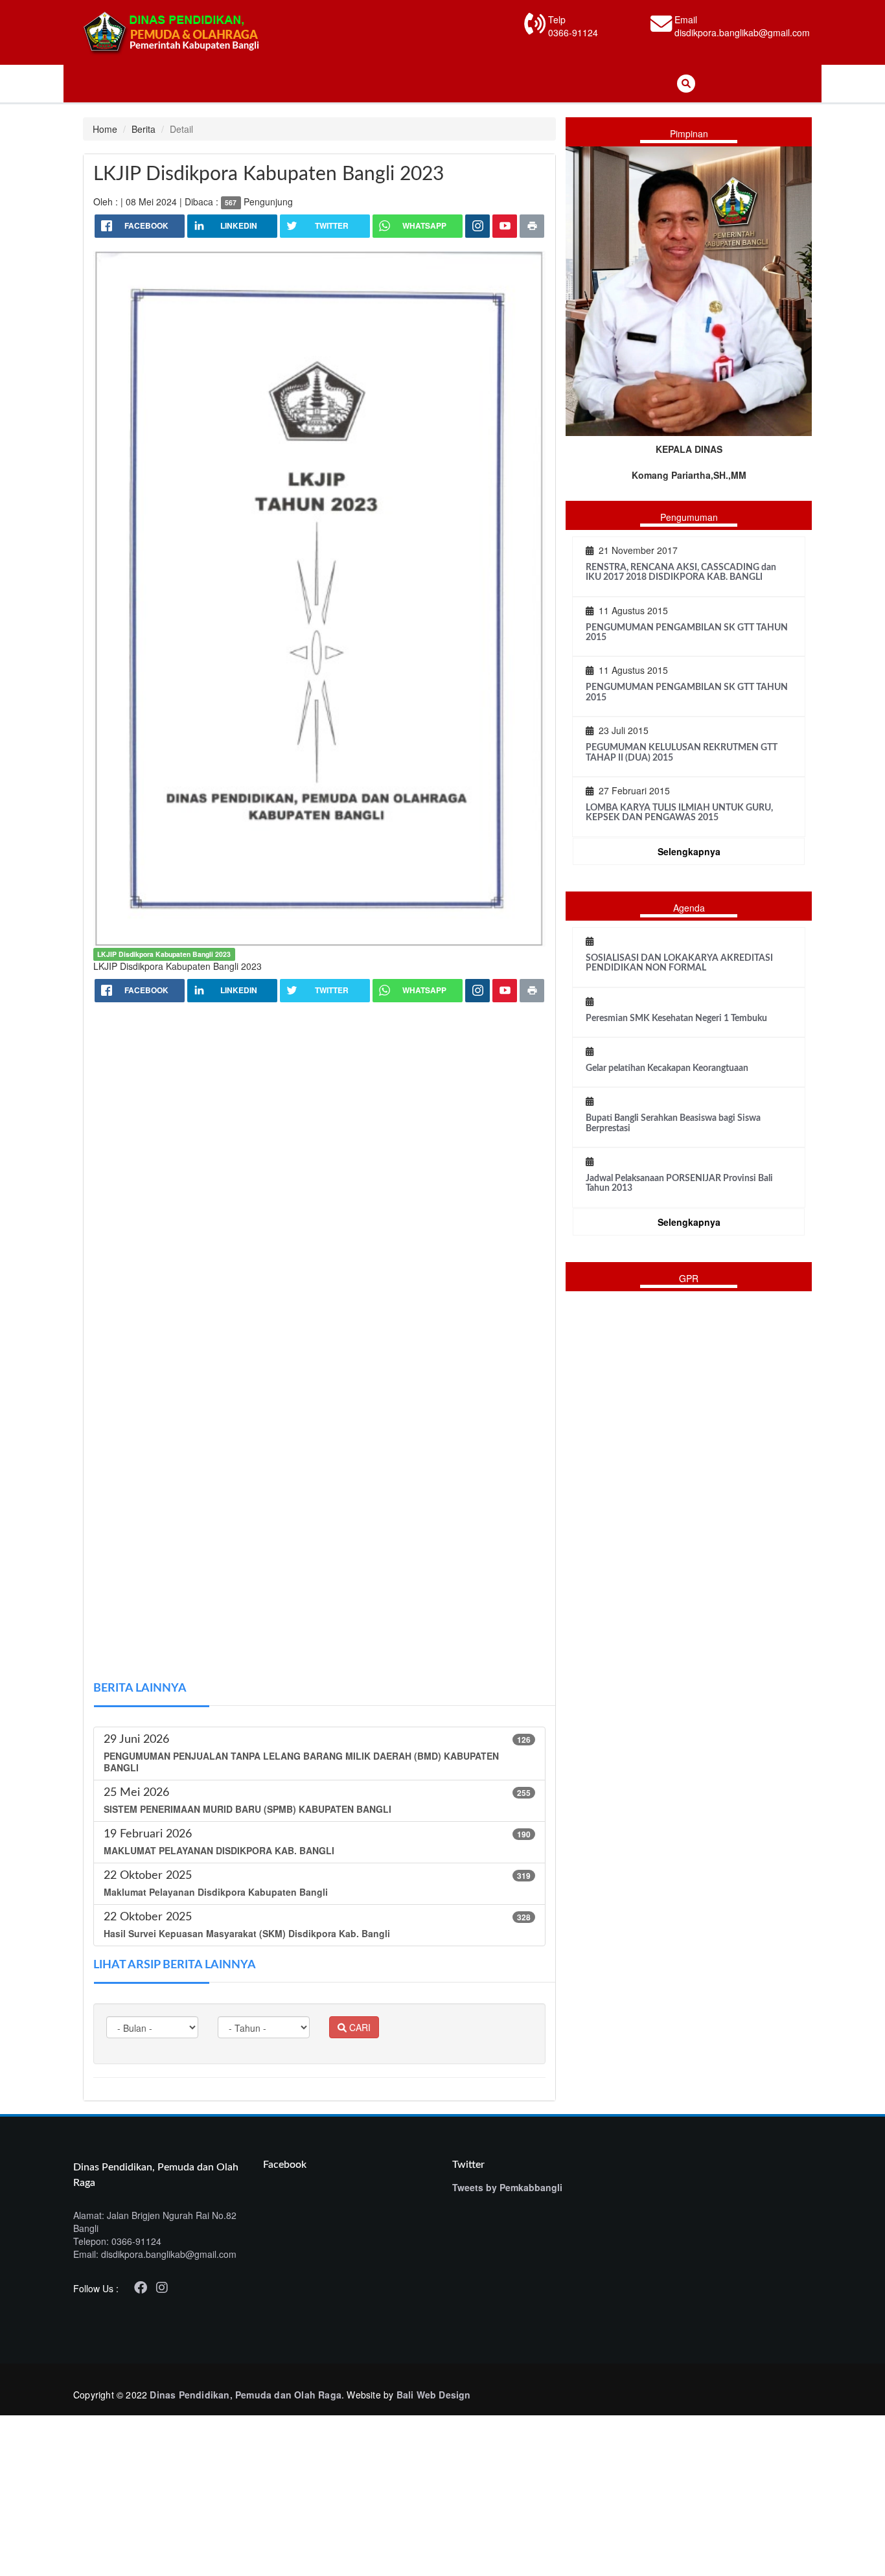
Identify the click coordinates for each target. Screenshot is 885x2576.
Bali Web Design (434, 2395)
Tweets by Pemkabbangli (507, 2187)
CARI (359, 2027)
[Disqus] (319, 1177)
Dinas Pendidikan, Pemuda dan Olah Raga (246, 2395)
